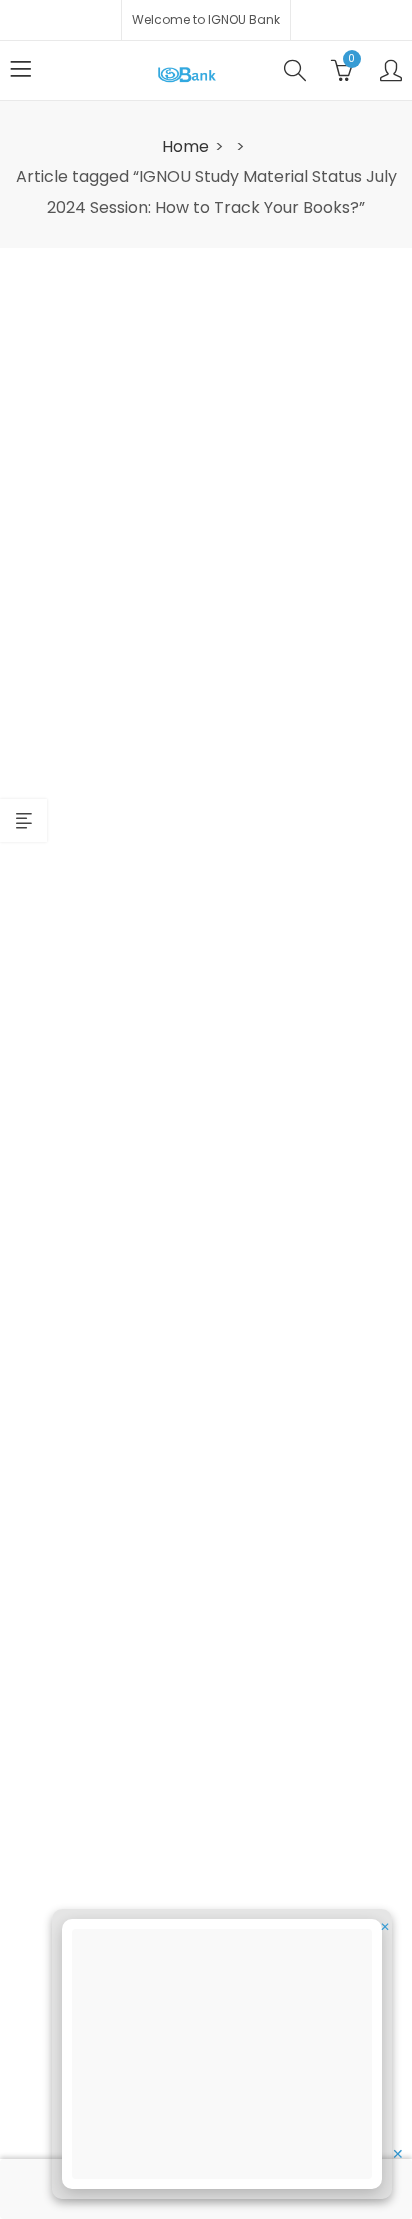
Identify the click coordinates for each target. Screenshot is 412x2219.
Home (185, 146)
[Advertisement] (228, 2057)
